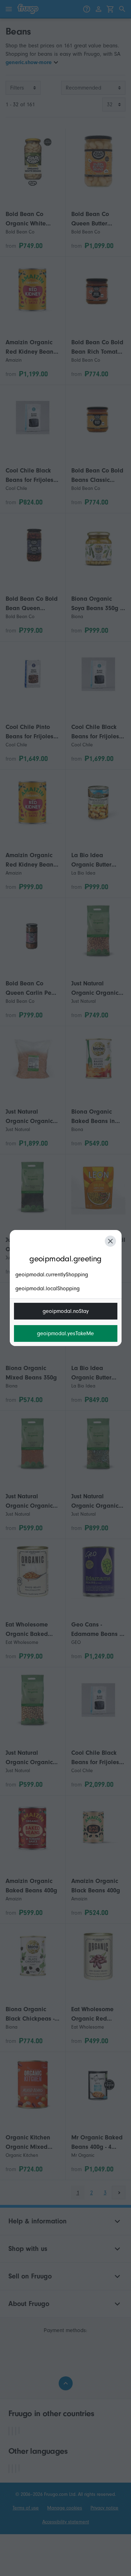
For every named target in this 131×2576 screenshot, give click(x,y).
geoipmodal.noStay (66, 1311)
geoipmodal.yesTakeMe (65, 1333)
